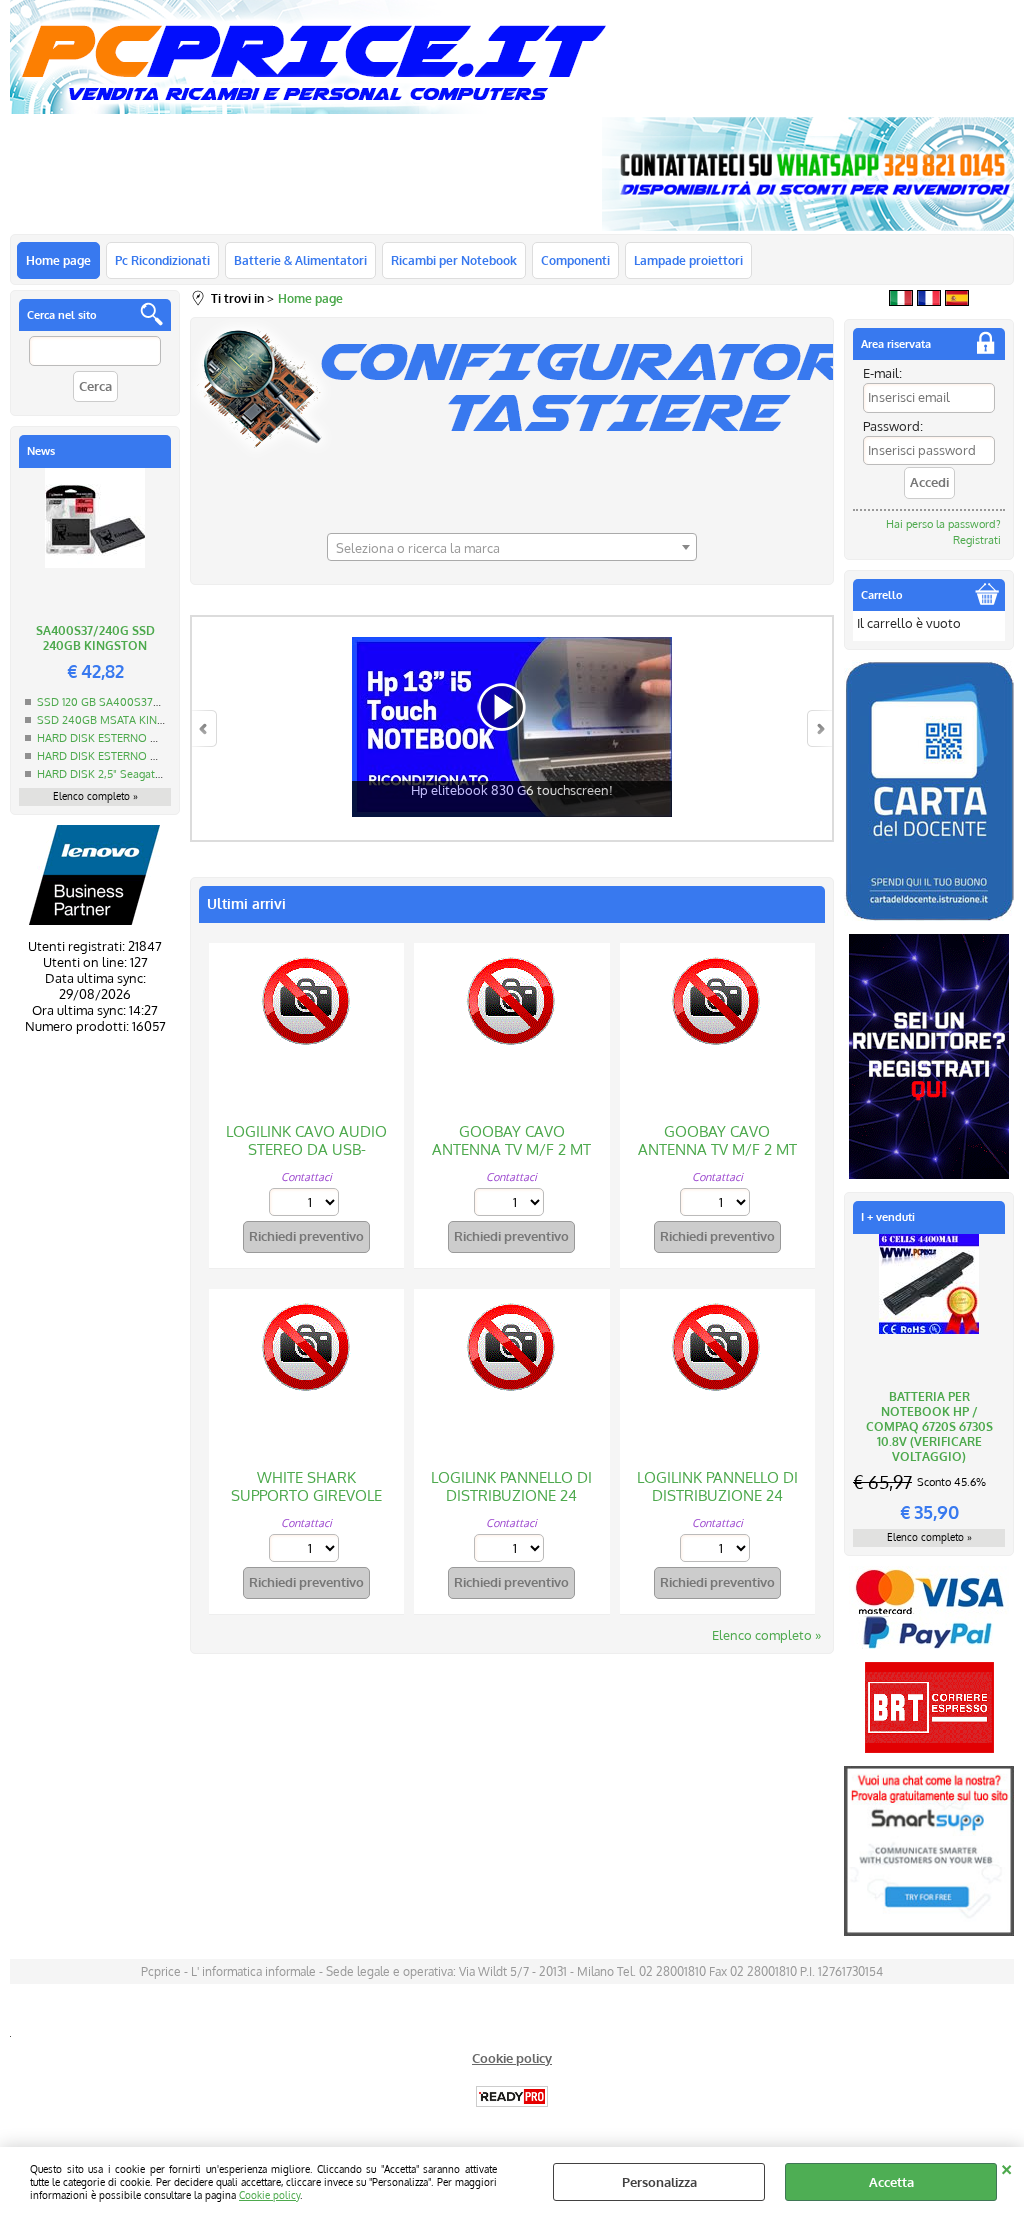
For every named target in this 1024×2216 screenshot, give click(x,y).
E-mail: (882, 373)
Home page (58, 260)
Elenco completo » (95, 796)
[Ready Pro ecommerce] (512, 2096)
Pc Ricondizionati (162, 260)
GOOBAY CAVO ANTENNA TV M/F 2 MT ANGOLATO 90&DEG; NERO (717, 1158)
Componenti (575, 260)
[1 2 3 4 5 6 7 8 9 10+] (306, 1204)
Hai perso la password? (943, 524)
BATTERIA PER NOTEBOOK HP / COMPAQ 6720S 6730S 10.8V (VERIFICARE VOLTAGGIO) (929, 1426)
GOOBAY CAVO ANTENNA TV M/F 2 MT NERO (511, 1149)
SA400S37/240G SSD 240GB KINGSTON (95, 638)
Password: (893, 426)
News (41, 451)
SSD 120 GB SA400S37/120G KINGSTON (139, 702)
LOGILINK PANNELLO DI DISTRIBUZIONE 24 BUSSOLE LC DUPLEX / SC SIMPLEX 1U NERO (511, 1504)
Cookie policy (269, 2194)
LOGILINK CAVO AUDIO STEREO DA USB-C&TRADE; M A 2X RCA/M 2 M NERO (306, 1158)
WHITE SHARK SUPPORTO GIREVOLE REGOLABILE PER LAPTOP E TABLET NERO (306, 1504)
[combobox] (512, 547)
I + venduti (888, 1217)
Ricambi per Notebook (454, 260)
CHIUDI (1006, 2167)
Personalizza (659, 2182)
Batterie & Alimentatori (300, 260)
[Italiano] (901, 301)
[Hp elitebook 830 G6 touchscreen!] (512, 832)
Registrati (977, 540)
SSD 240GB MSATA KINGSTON (116, 720)
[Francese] (929, 301)
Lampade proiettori (688, 260)
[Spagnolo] (957, 301)
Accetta (891, 2182)
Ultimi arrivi (246, 903)
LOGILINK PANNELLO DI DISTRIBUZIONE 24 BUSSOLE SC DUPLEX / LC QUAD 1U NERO (717, 1504)
